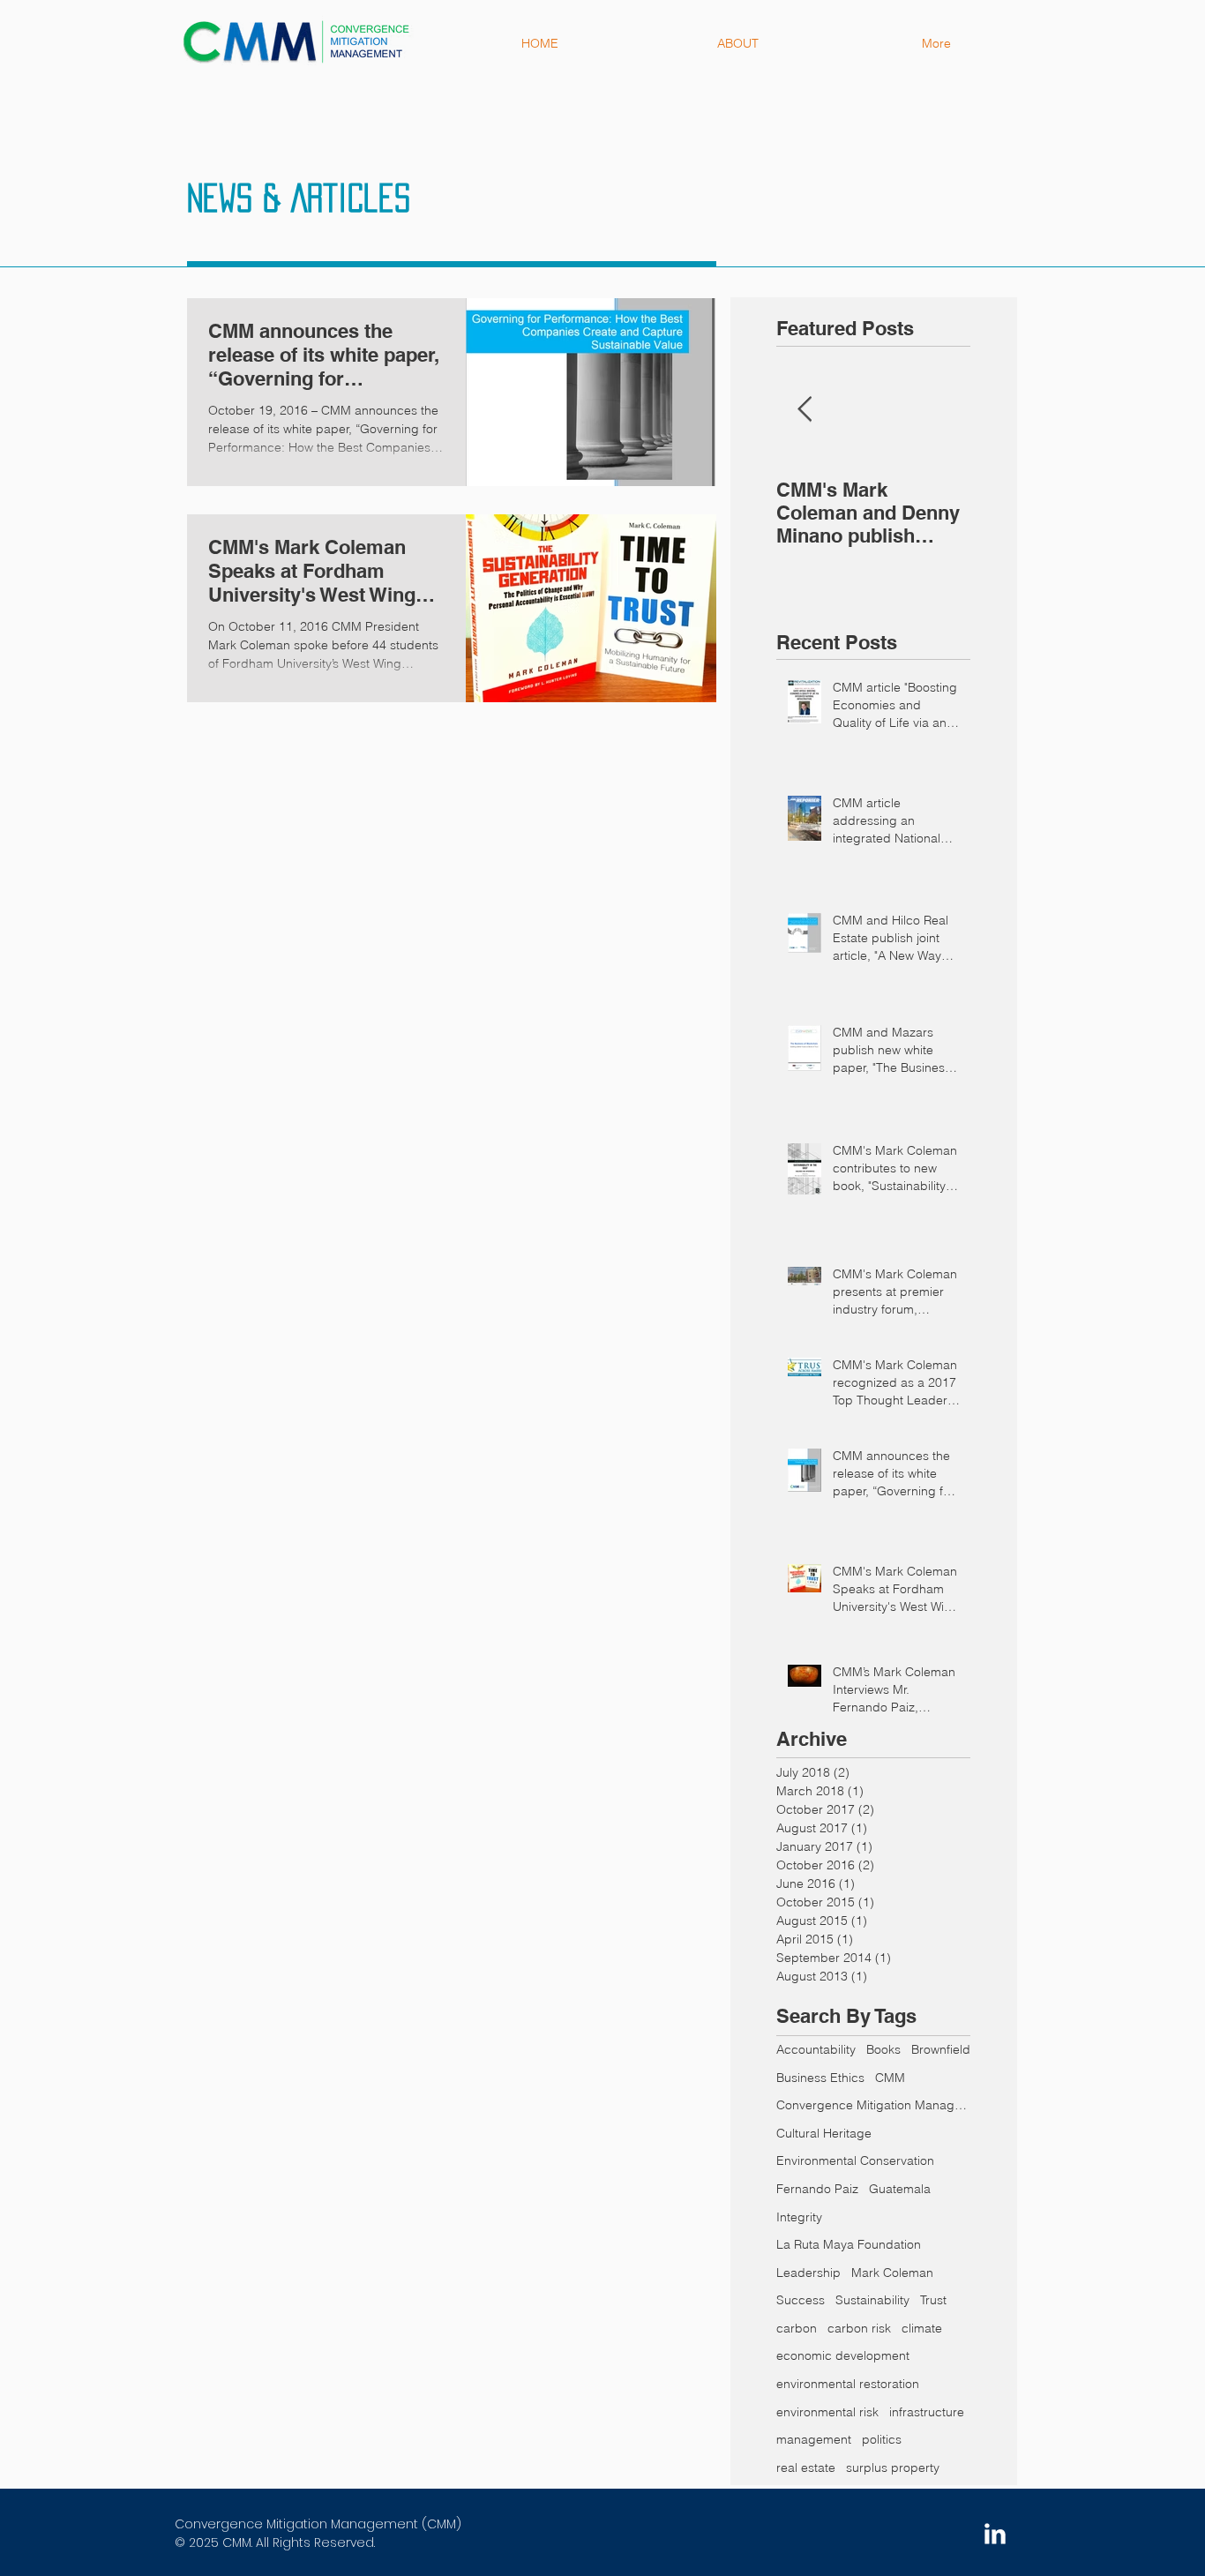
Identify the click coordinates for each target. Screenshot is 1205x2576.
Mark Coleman (892, 2273)
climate (922, 2328)
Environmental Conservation (855, 2160)
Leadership (808, 2273)
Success (801, 2300)
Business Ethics (820, 2078)
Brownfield (941, 2049)
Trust (933, 2300)
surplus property (893, 2467)
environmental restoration (848, 2384)
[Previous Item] (805, 410)
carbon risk (859, 2328)
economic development (843, 2355)
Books (883, 2049)
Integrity (799, 2217)
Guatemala (900, 2189)
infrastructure (927, 2412)
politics (882, 2439)
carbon (797, 2328)
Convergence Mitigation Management (873, 2105)
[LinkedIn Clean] (995, 2534)
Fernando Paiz (817, 2189)
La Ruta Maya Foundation (849, 2244)
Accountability (816, 2049)
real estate (806, 2467)
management (814, 2439)
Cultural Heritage (824, 2133)
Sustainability (872, 2300)
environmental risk (827, 2412)
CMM (890, 2078)
